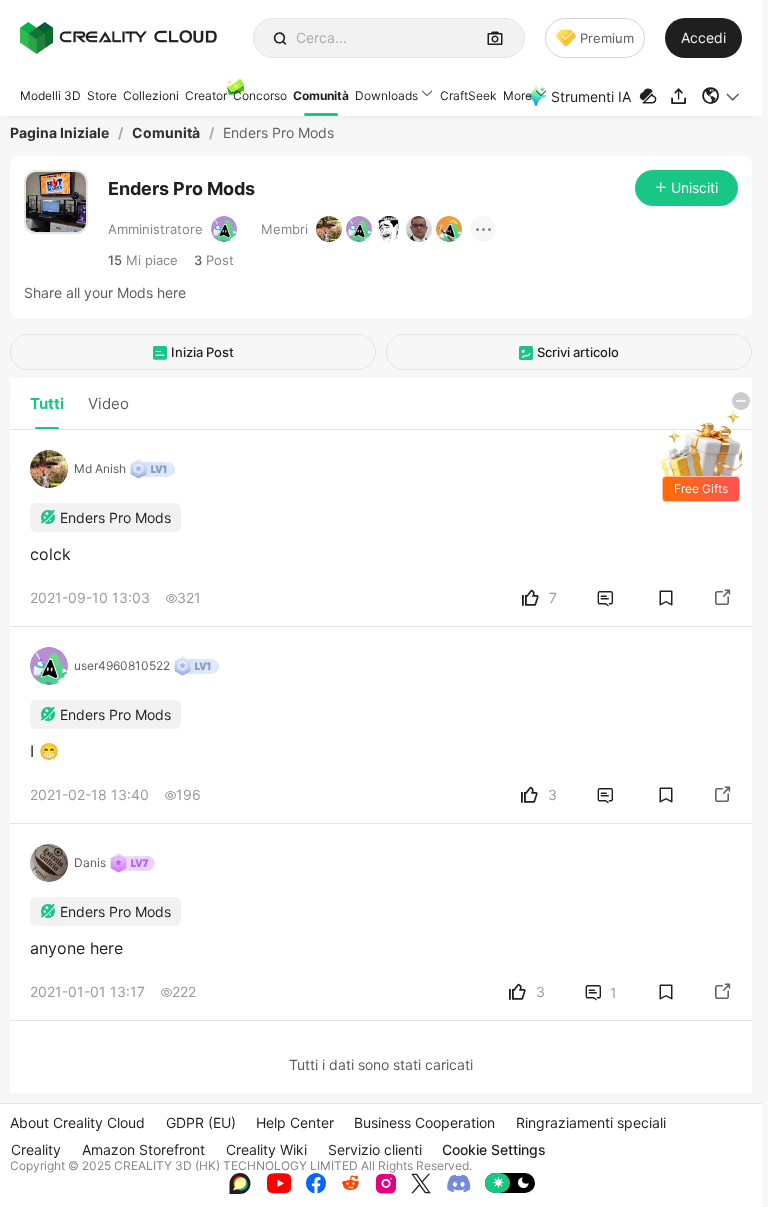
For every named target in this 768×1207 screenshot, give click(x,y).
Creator (206, 95)
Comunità (321, 95)
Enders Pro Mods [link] (278, 133)
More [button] (517, 95)
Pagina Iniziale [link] (59, 133)
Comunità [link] (166, 133)
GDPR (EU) (201, 1122)
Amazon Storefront (143, 1149)
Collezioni (151, 95)
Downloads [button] (386, 95)
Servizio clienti (375, 1149)
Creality (36, 1149)
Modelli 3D (50, 95)
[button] (721, 96)
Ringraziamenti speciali (591, 1122)
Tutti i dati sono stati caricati (381, 1064)
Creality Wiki (266, 1149)
